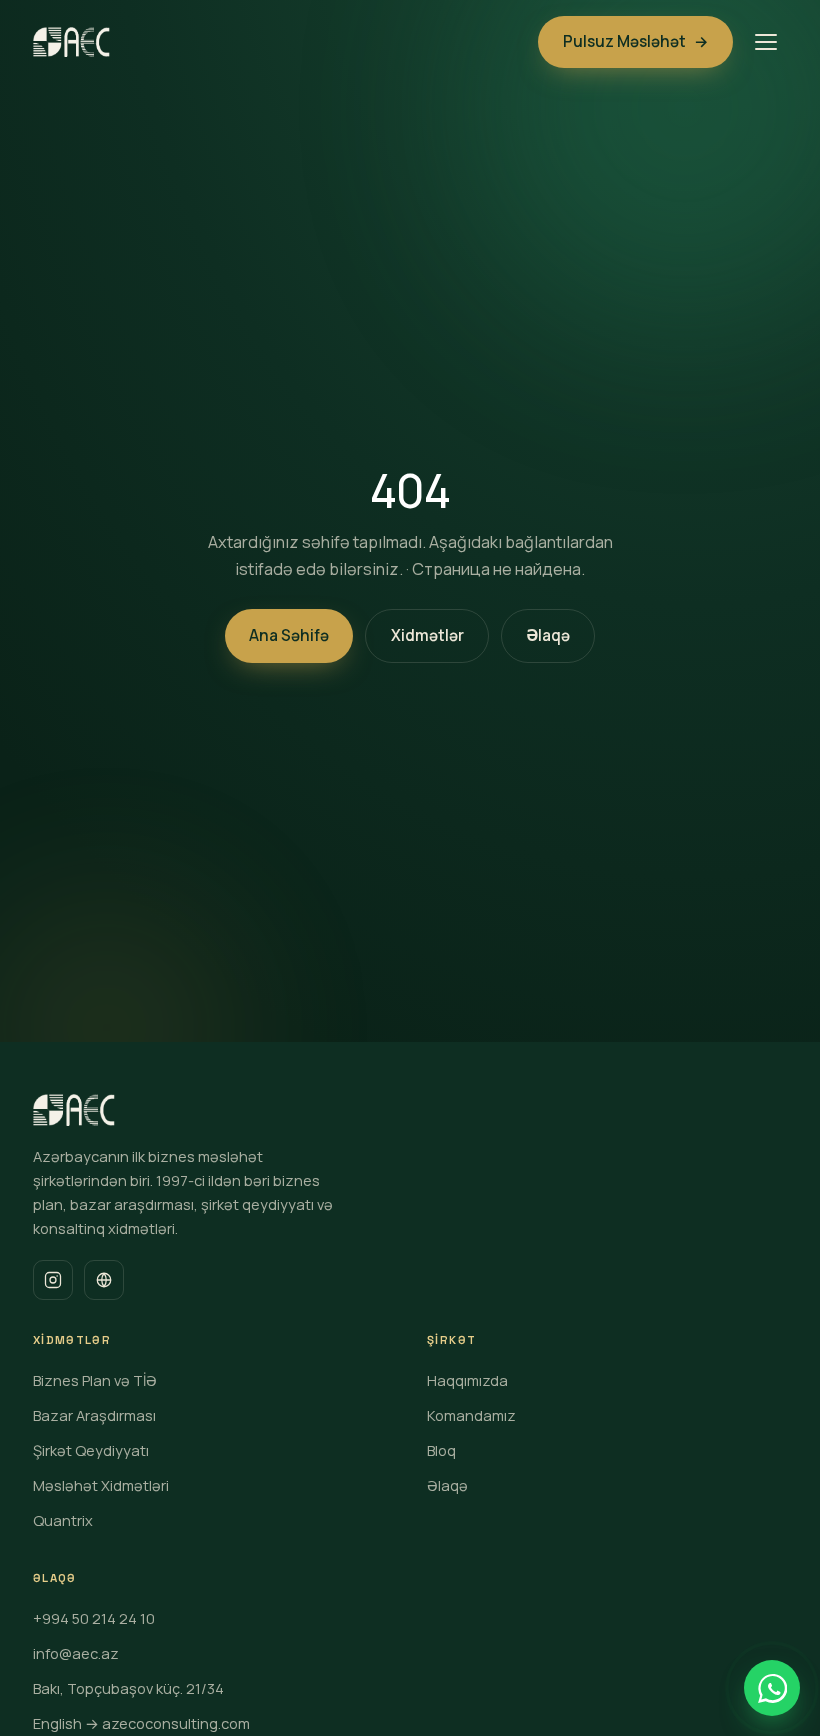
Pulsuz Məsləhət (636, 41)
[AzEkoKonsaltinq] (71, 42)
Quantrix (63, 1520)
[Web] (104, 1280)
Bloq (441, 1450)
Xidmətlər (427, 635)
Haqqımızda (467, 1380)
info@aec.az (76, 1653)
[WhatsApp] (772, 1688)
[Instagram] (53, 1280)
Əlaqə (548, 635)
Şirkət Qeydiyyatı (91, 1450)
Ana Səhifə (289, 635)
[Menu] (766, 42)
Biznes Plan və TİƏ (95, 1380)
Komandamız (471, 1415)
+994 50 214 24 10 (94, 1618)
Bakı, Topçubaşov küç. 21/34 (128, 1688)
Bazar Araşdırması (94, 1415)
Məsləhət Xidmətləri (101, 1485)
